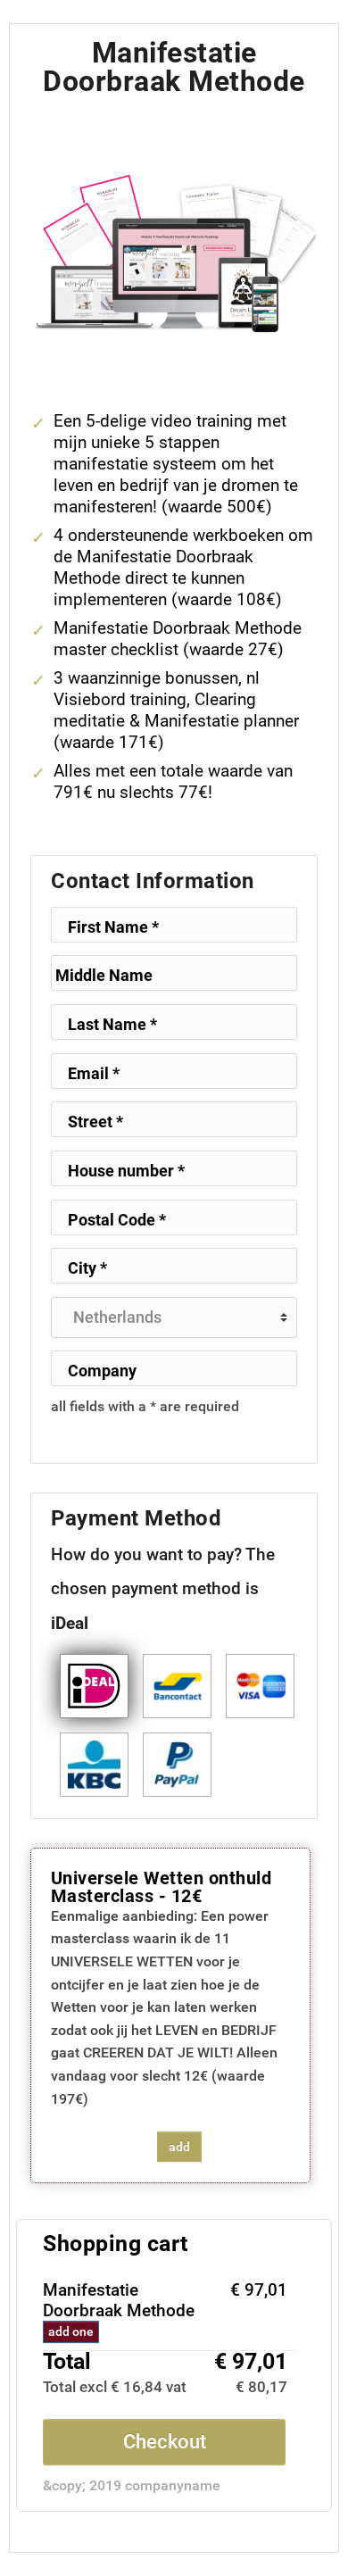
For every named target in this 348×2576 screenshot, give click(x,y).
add (179, 2147)
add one (71, 2331)
